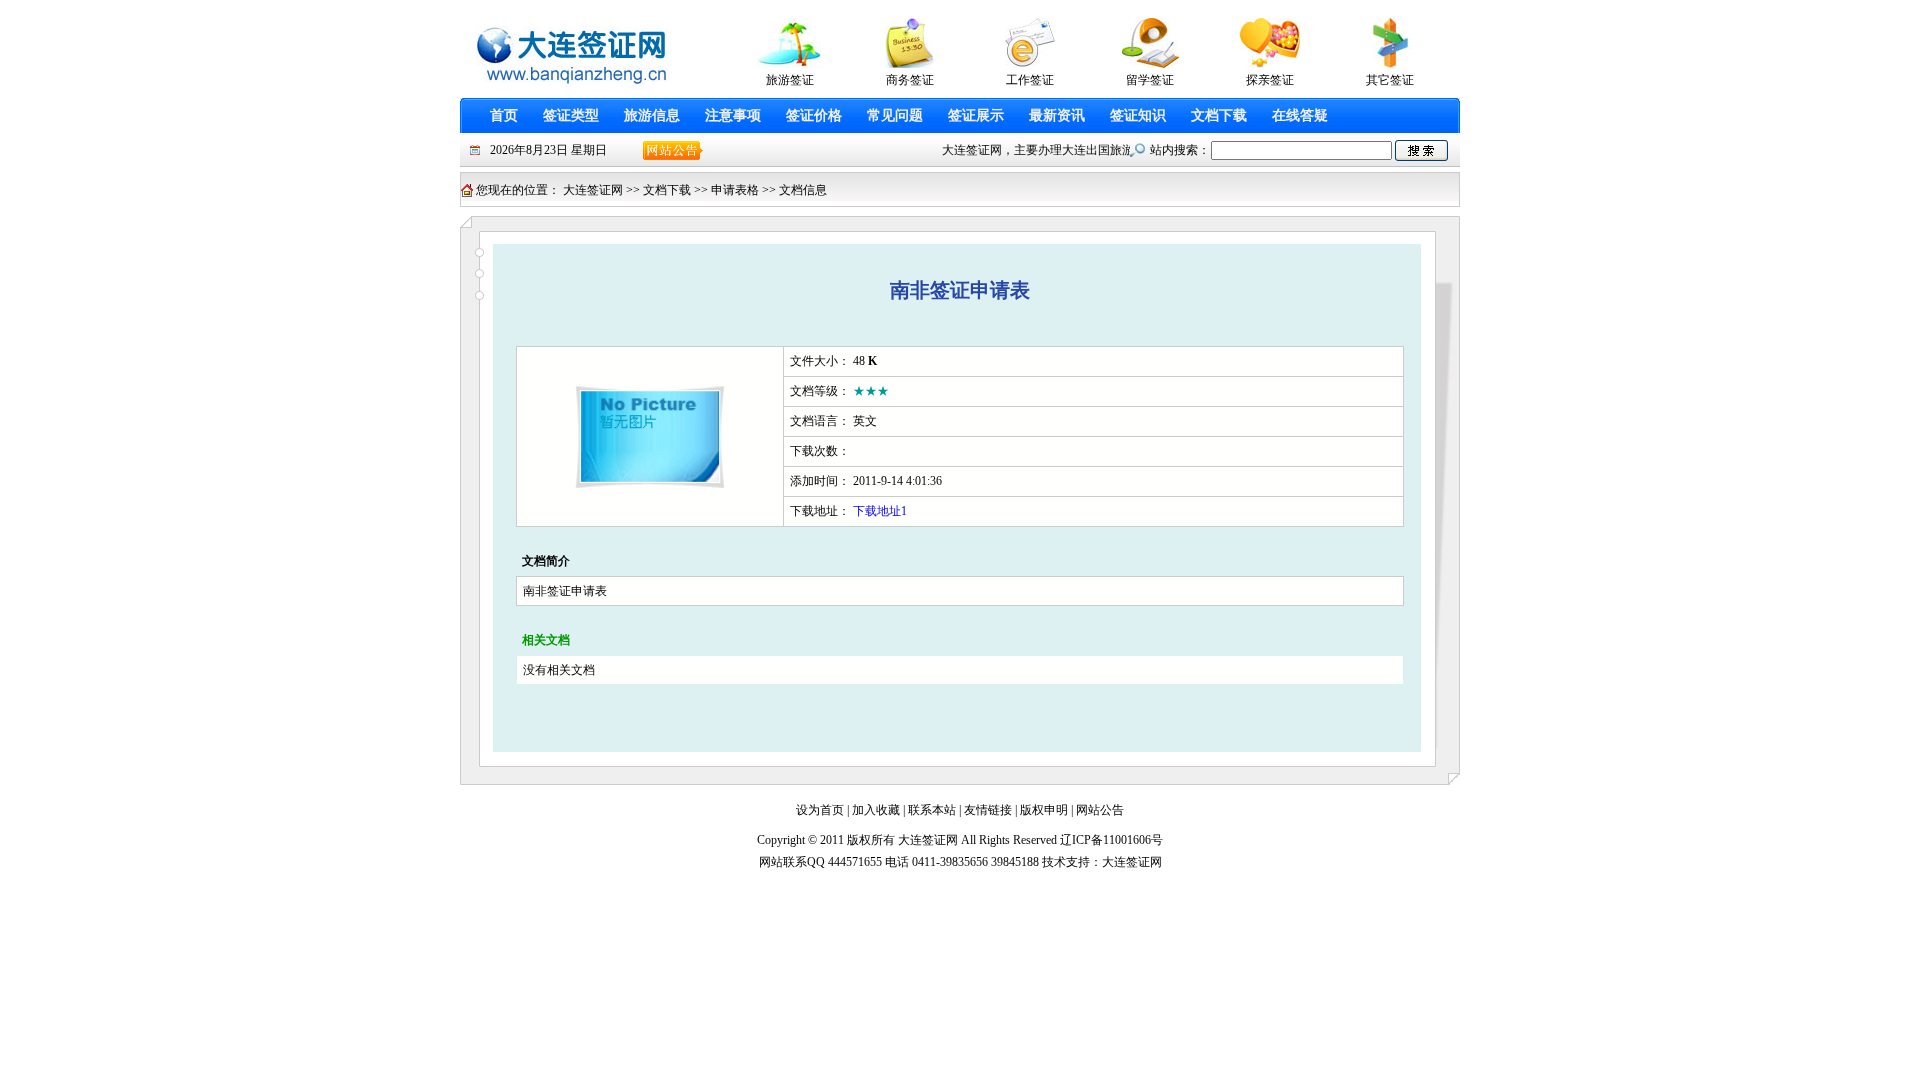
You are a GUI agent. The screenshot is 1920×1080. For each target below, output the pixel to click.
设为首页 (820, 810)
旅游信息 (652, 115)
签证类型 (571, 115)
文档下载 (1219, 115)
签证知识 (1138, 115)
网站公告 (1100, 810)
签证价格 (814, 115)
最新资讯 (1057, 115)
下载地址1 (880, 511)
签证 (559, 591)
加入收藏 (876, 810)
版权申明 (1044, 810)
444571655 (855, 862)
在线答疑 (1300, 115)
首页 (504, 115)
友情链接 (988, 810)
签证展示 (976, 115)
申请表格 (735, 190)
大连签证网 (593, 190)
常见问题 (895, 115)
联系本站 (932, 810)
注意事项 (733, 115)
